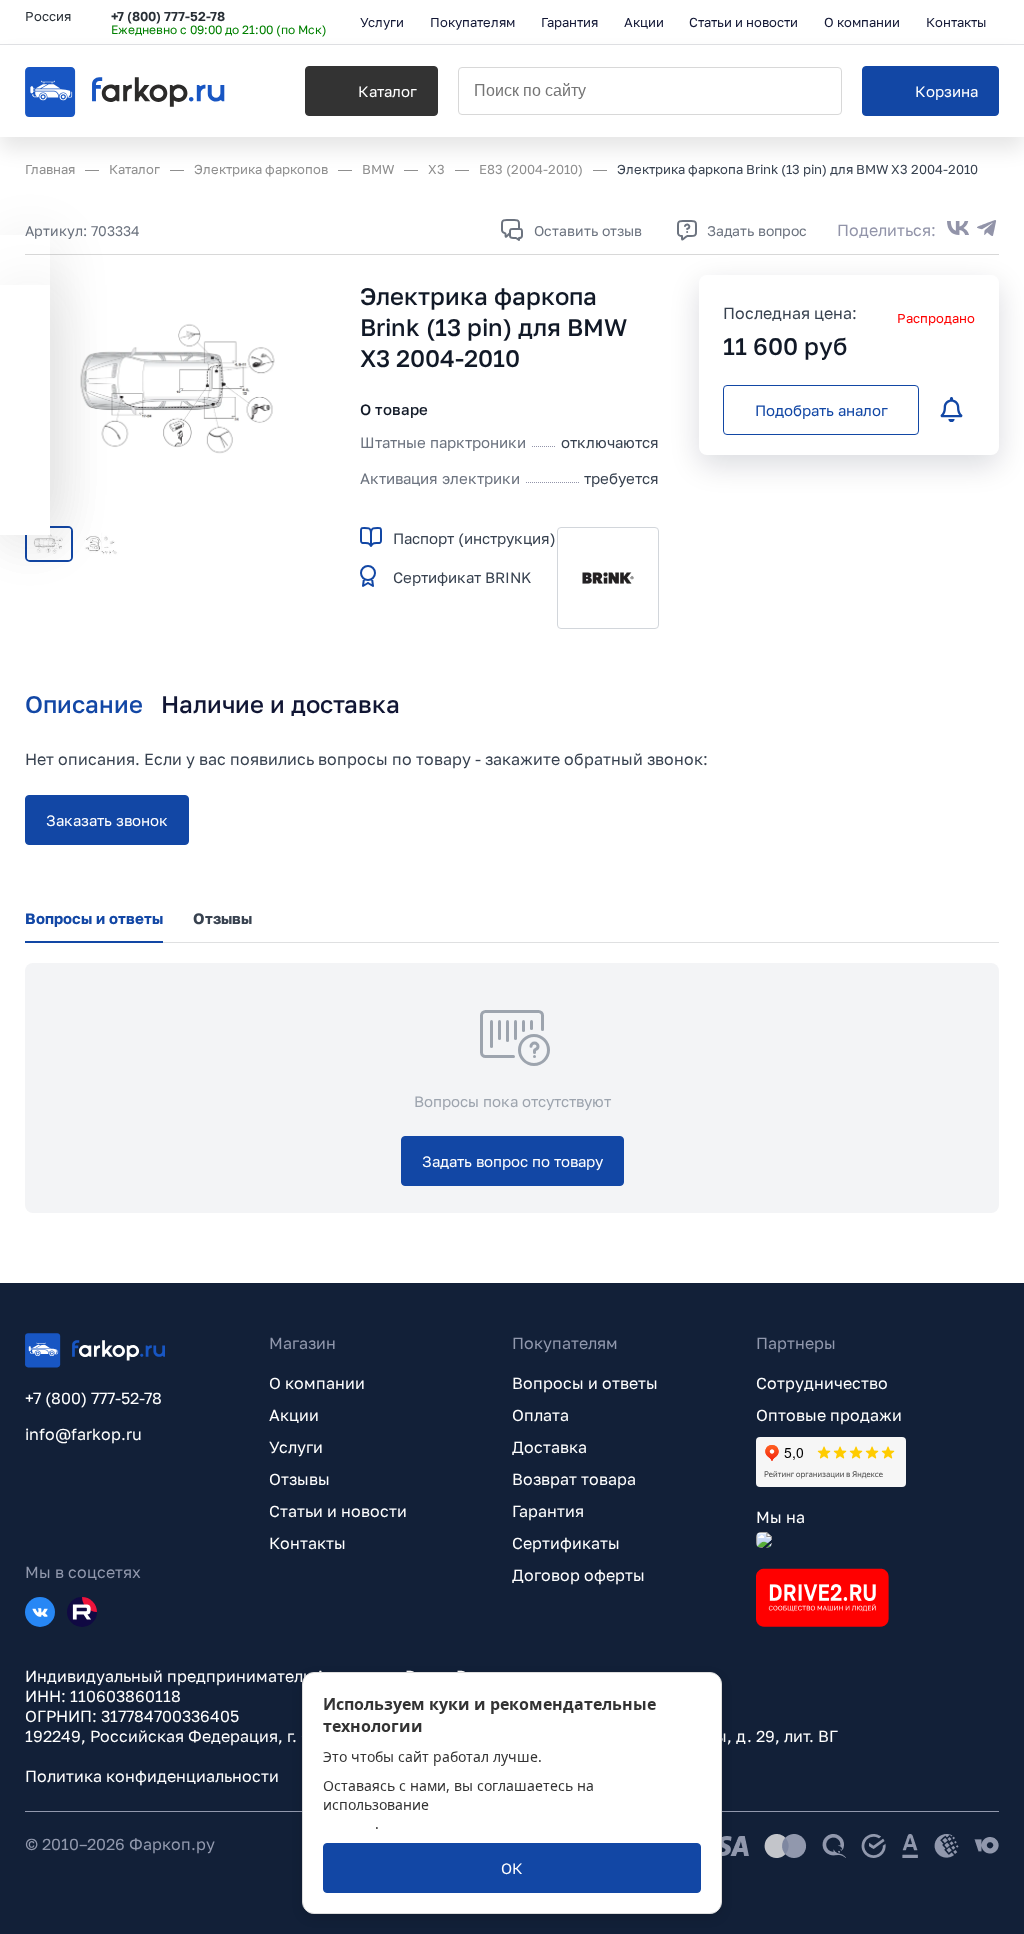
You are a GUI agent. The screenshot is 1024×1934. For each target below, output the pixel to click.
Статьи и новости (338, 1511)
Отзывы (299, 1479)
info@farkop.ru (83, 1434)
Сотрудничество (822, 1383)
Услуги (296, 1447)
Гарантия (548, 1511)
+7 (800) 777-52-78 (168, 16)
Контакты (307, 1543)
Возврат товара (574, 1479)
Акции (294, 1415)
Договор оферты (578, 1575)
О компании (317, 1383)
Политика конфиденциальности (152, 1776)
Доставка (549, 1447)
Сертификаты (566, 1543)
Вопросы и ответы (585, 1383)
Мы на (780, 1517)
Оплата (540, 1415)
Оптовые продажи (829, 1415)
